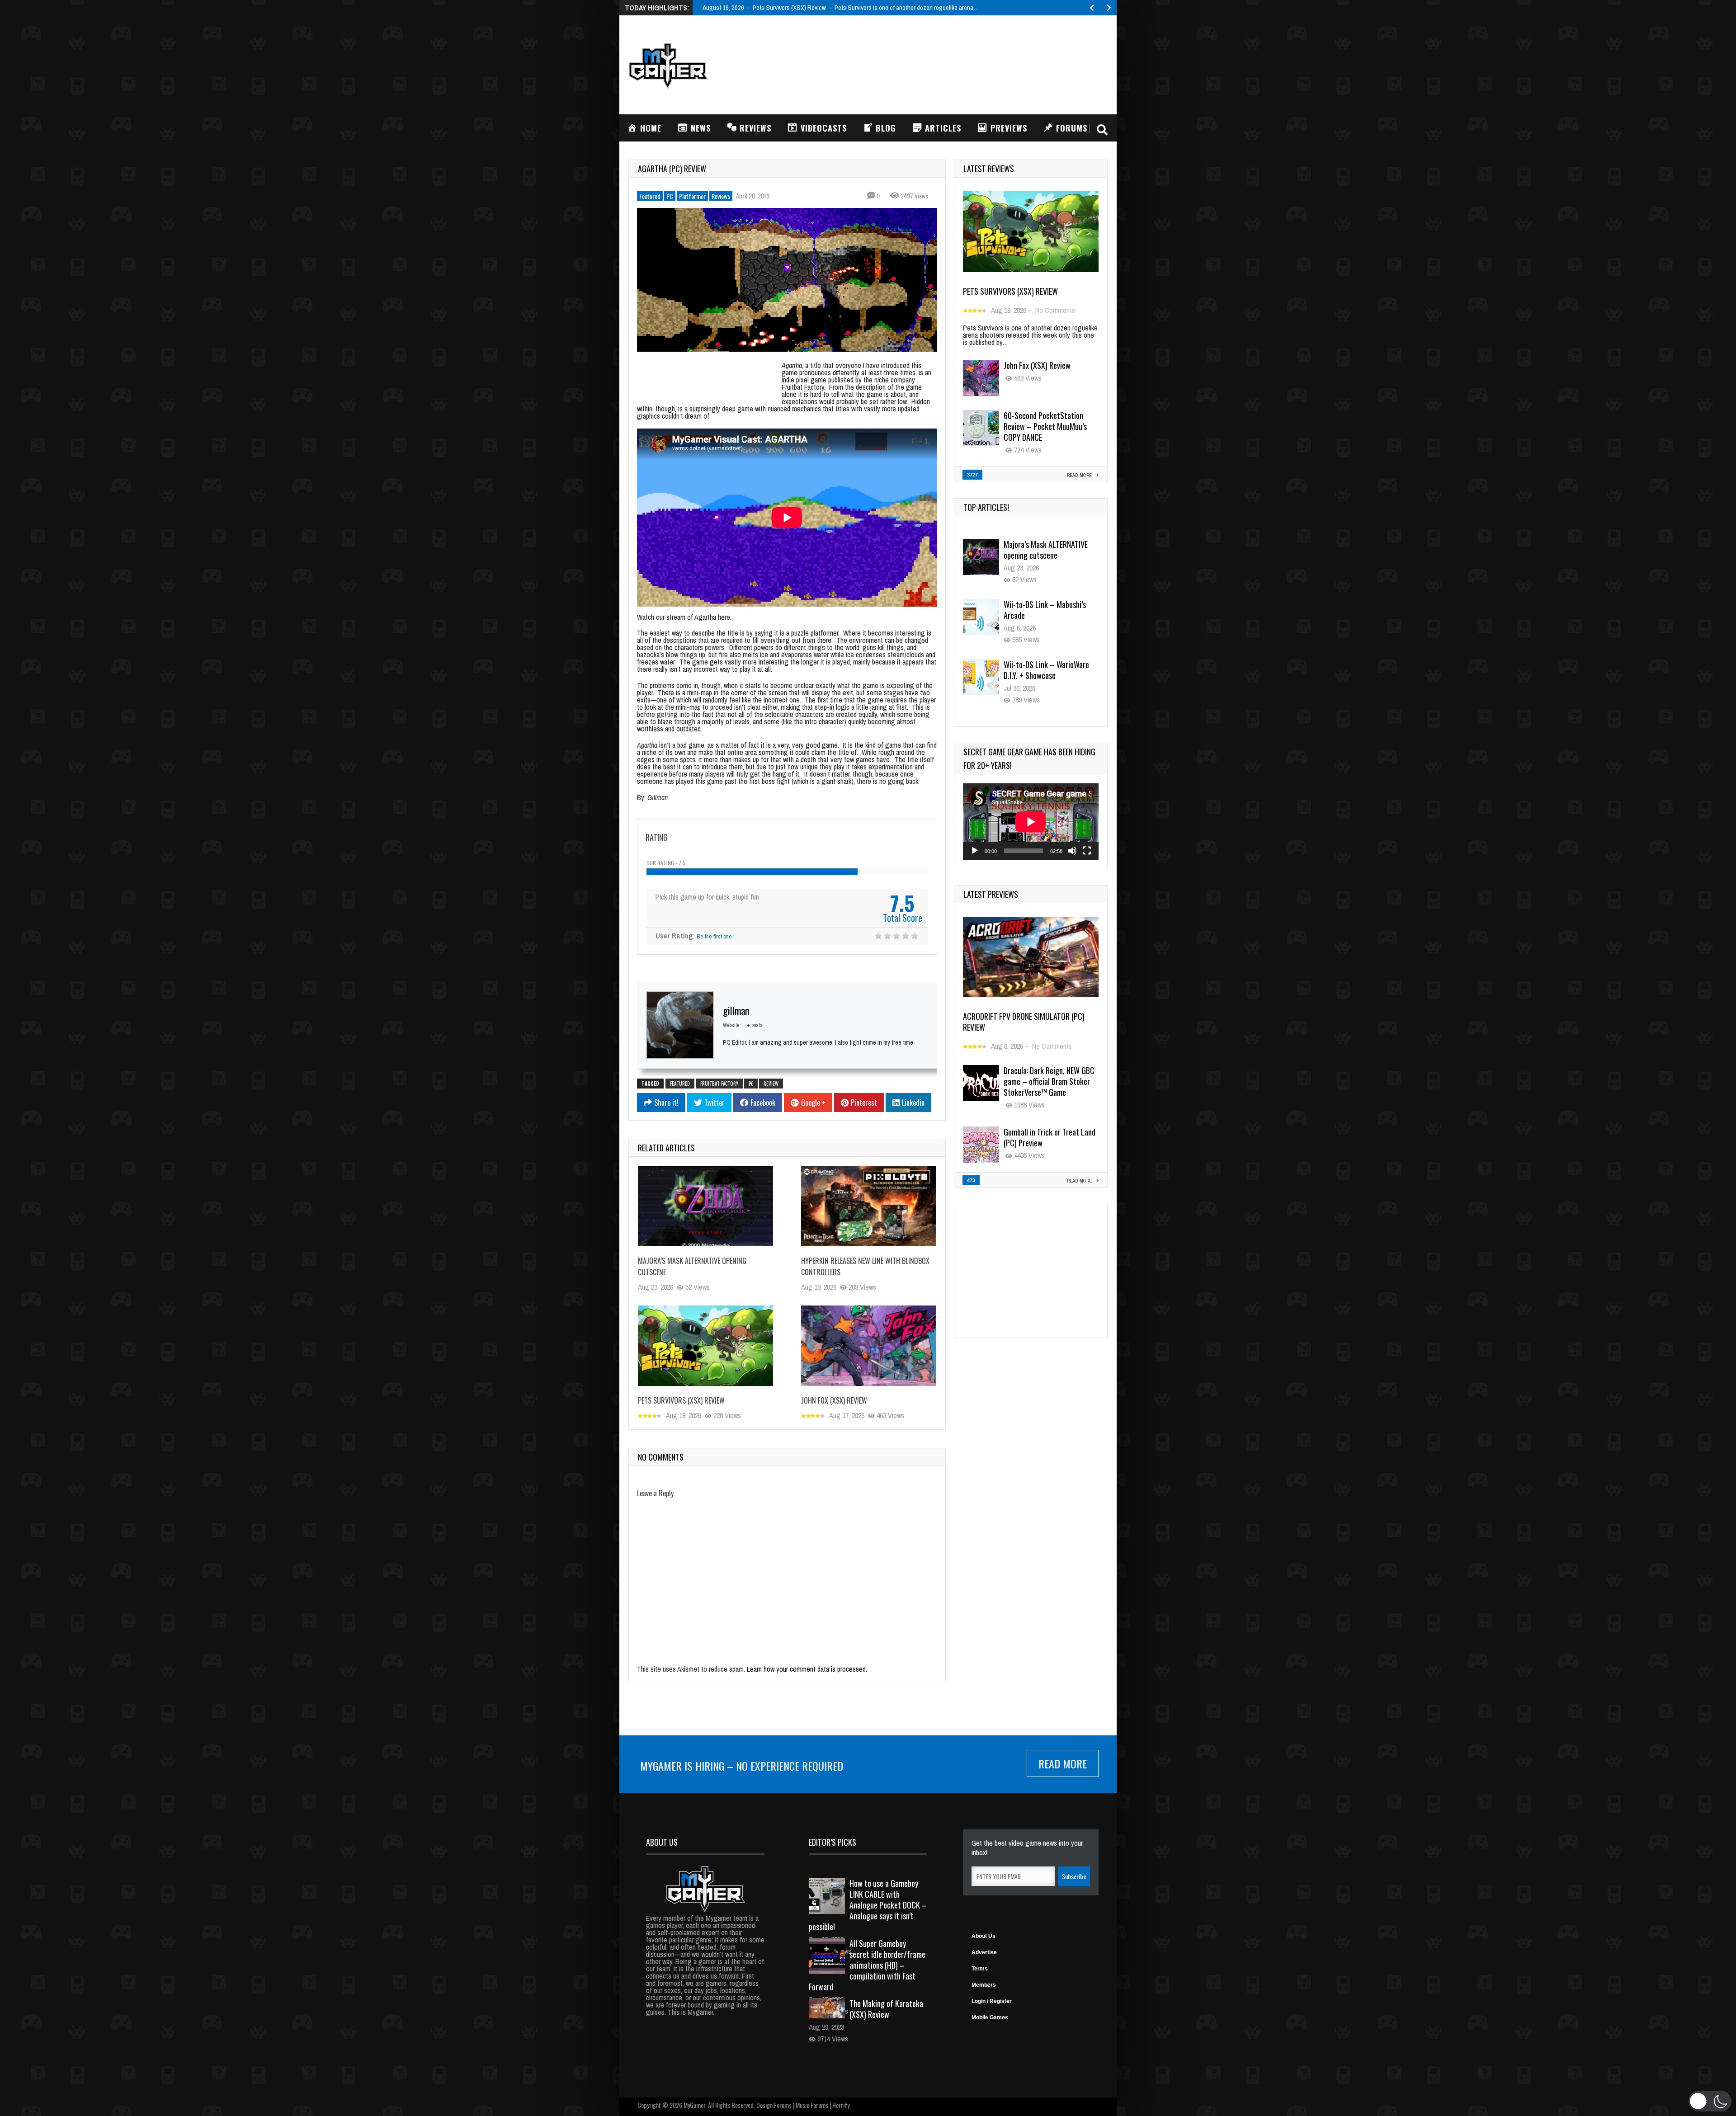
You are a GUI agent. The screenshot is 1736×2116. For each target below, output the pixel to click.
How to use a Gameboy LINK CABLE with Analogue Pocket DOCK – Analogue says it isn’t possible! (868, 1905)
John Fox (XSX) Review (834, 1400)
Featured (650, 196)
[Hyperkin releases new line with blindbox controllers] (869, 1206)
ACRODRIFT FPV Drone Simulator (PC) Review (1024, 1022)
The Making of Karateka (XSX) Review (886, 2009)
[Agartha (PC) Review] (787, 280)
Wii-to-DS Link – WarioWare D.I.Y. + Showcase (1046, 610)
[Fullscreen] (1087, 851)
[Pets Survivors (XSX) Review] (705, 1346)
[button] (1710, 2101)
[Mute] (1072, 851)
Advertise (984, 1952)
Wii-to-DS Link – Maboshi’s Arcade (1045, 550)
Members (984, 1985)
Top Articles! (986, 507)
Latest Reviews (989, 169)
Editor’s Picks (833, 1842)
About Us (984, 1936)
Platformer (692, 196)
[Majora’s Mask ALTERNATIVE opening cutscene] (705, 1206)
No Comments (1055, 310)
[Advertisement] (943, 64)
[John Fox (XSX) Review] (869, 1346)
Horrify (841, 2105)
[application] (1031, 822)
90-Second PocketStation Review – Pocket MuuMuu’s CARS (1045, 675)
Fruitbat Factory (719, 1084)
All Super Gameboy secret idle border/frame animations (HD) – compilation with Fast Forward (867, 1965)
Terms (980, 1969)
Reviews (721, 196)
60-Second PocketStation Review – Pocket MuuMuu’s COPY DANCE (1045, 426)
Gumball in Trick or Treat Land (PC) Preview (1050, 1137)
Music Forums (812, 2105)
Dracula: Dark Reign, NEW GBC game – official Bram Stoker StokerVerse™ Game (1049, 1081)
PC (670, 196)
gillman (736, 1010)
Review (771, 1084)
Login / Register (992, 2001)
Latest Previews (991, 894)
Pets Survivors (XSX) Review (681, 1400)
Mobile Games (990, 2017)
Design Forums (774, 2105)
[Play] (975, 851)
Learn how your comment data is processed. (807, 1669)
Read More (1063, 1763)
